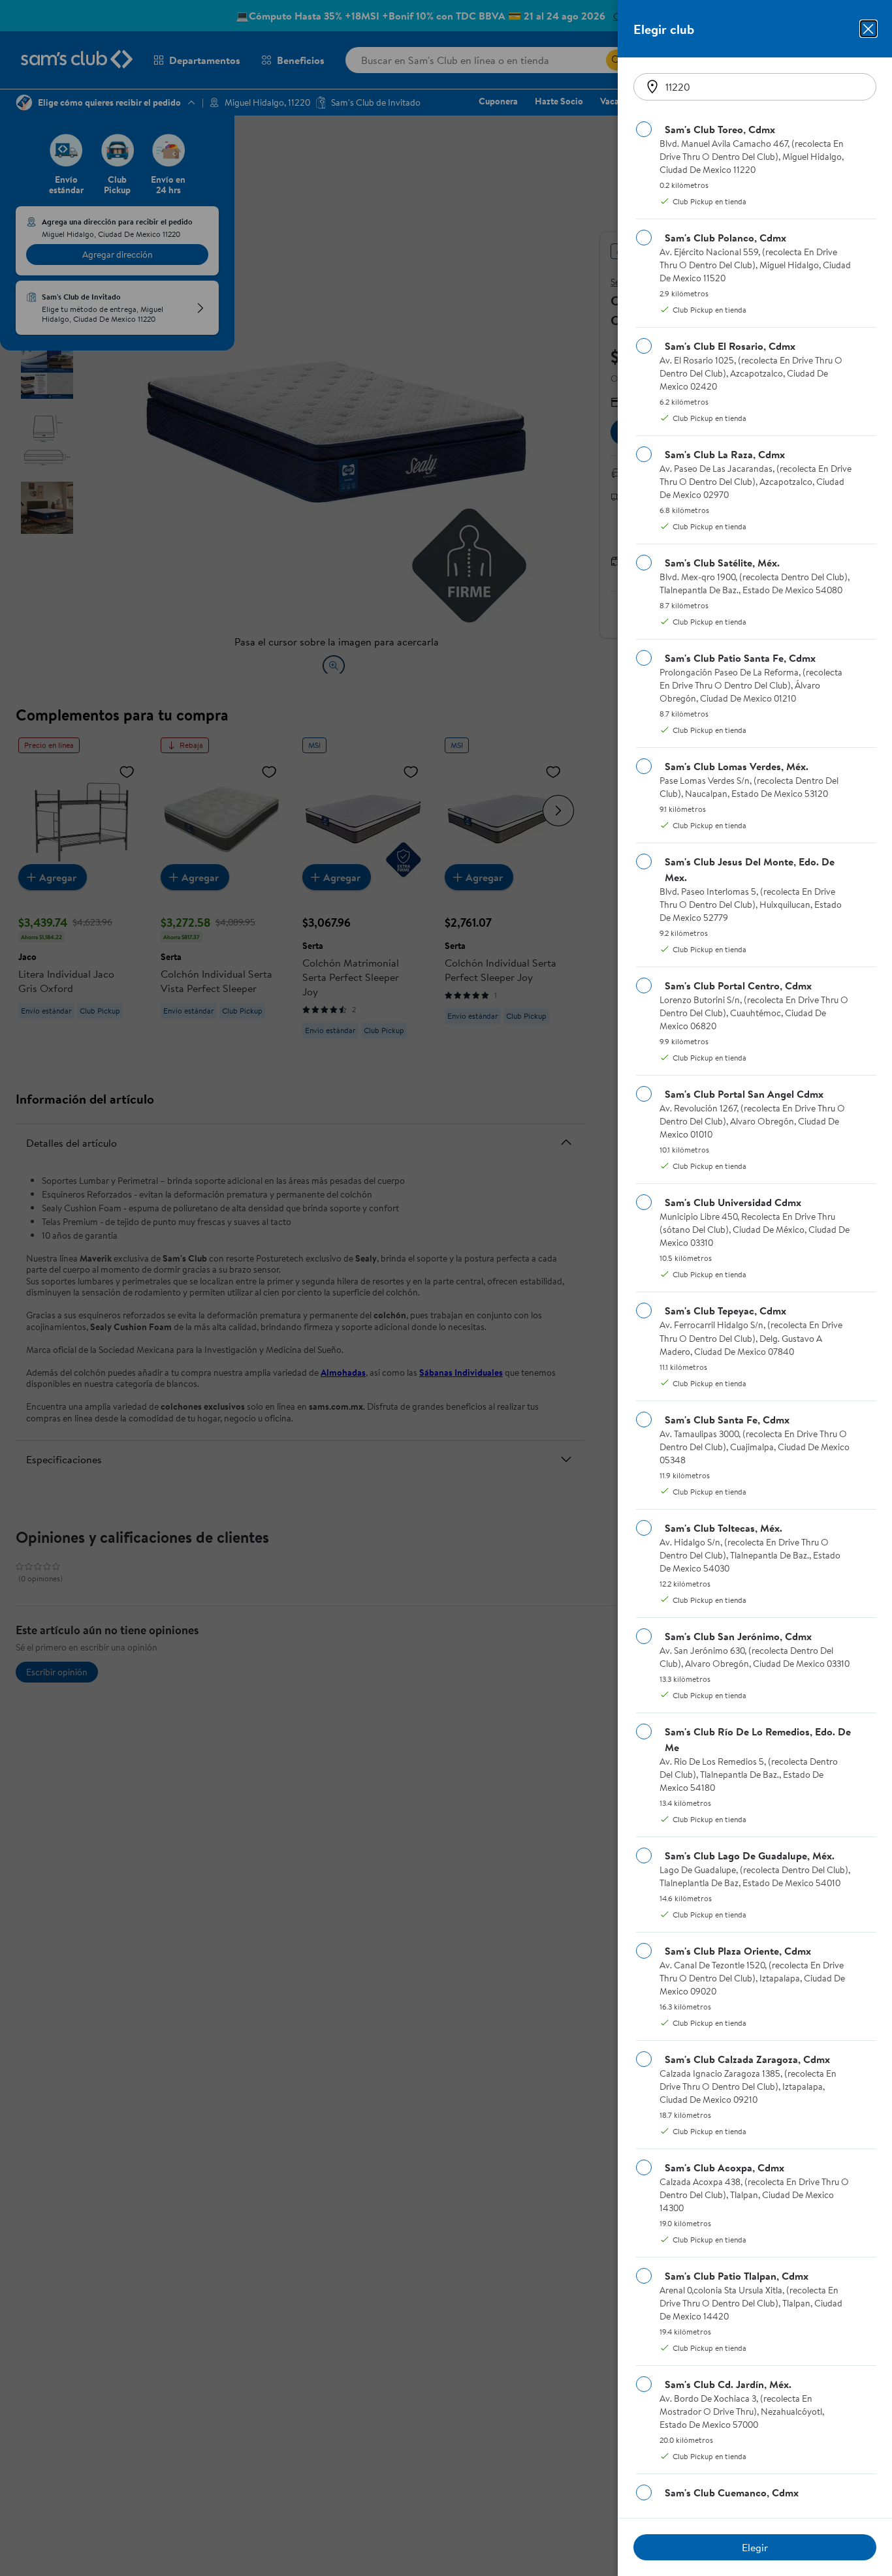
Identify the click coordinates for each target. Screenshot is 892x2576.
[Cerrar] (868, 29)
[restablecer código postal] (652, 87)
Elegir (755, 2547)
